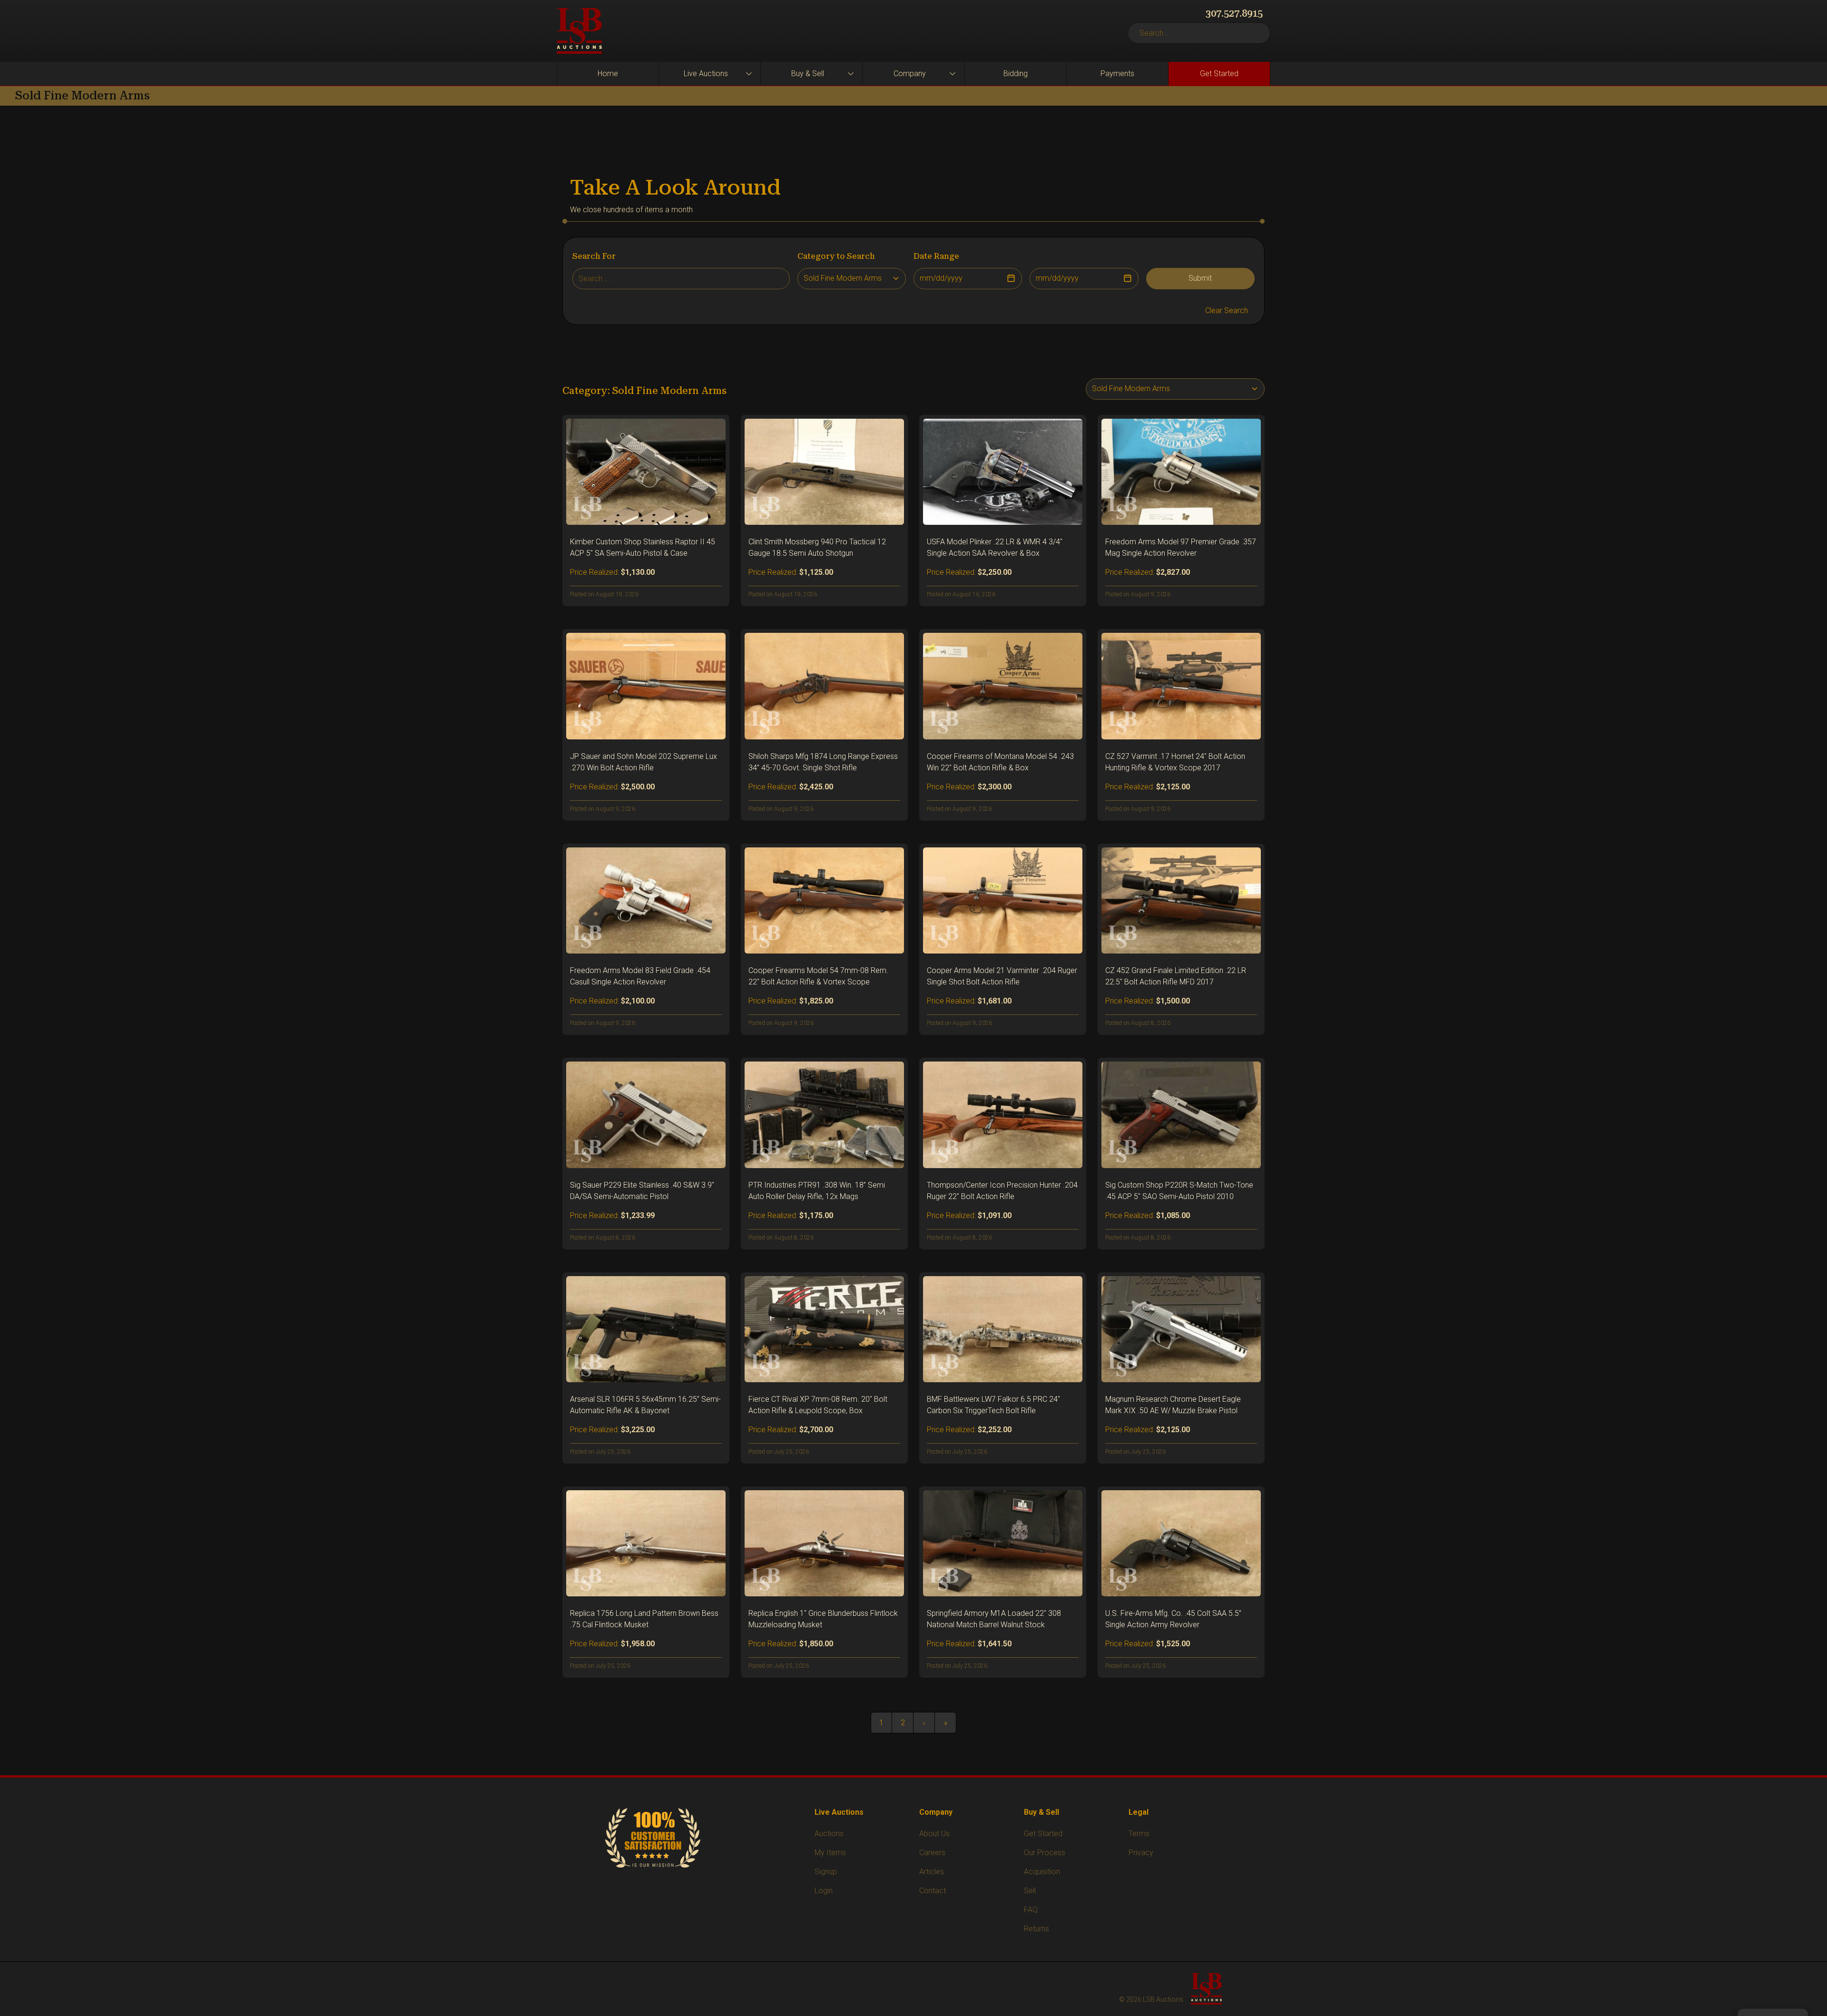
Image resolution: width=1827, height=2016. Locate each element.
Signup (826, 1872)
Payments (1117, 74)
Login (824, 1891)
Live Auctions (706, 74)
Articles (932, 1872)
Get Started (1219, 74)
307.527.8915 (1234, 13)
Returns (1036, 1929)
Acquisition (1042, 1872)
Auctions (829, 1834)
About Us (934, 1834)
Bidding (1016, 74)
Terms (1139, 1834)
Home (608, 74)
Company (910, 74)
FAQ (1031, 1910)
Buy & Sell (808, 74)
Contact (933, 1891)
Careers (932, 1853)
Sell (1030, 1891)
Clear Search (1227, 310)
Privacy (1141, 1853)
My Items (830, 1853)
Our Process (1045, 1853)
